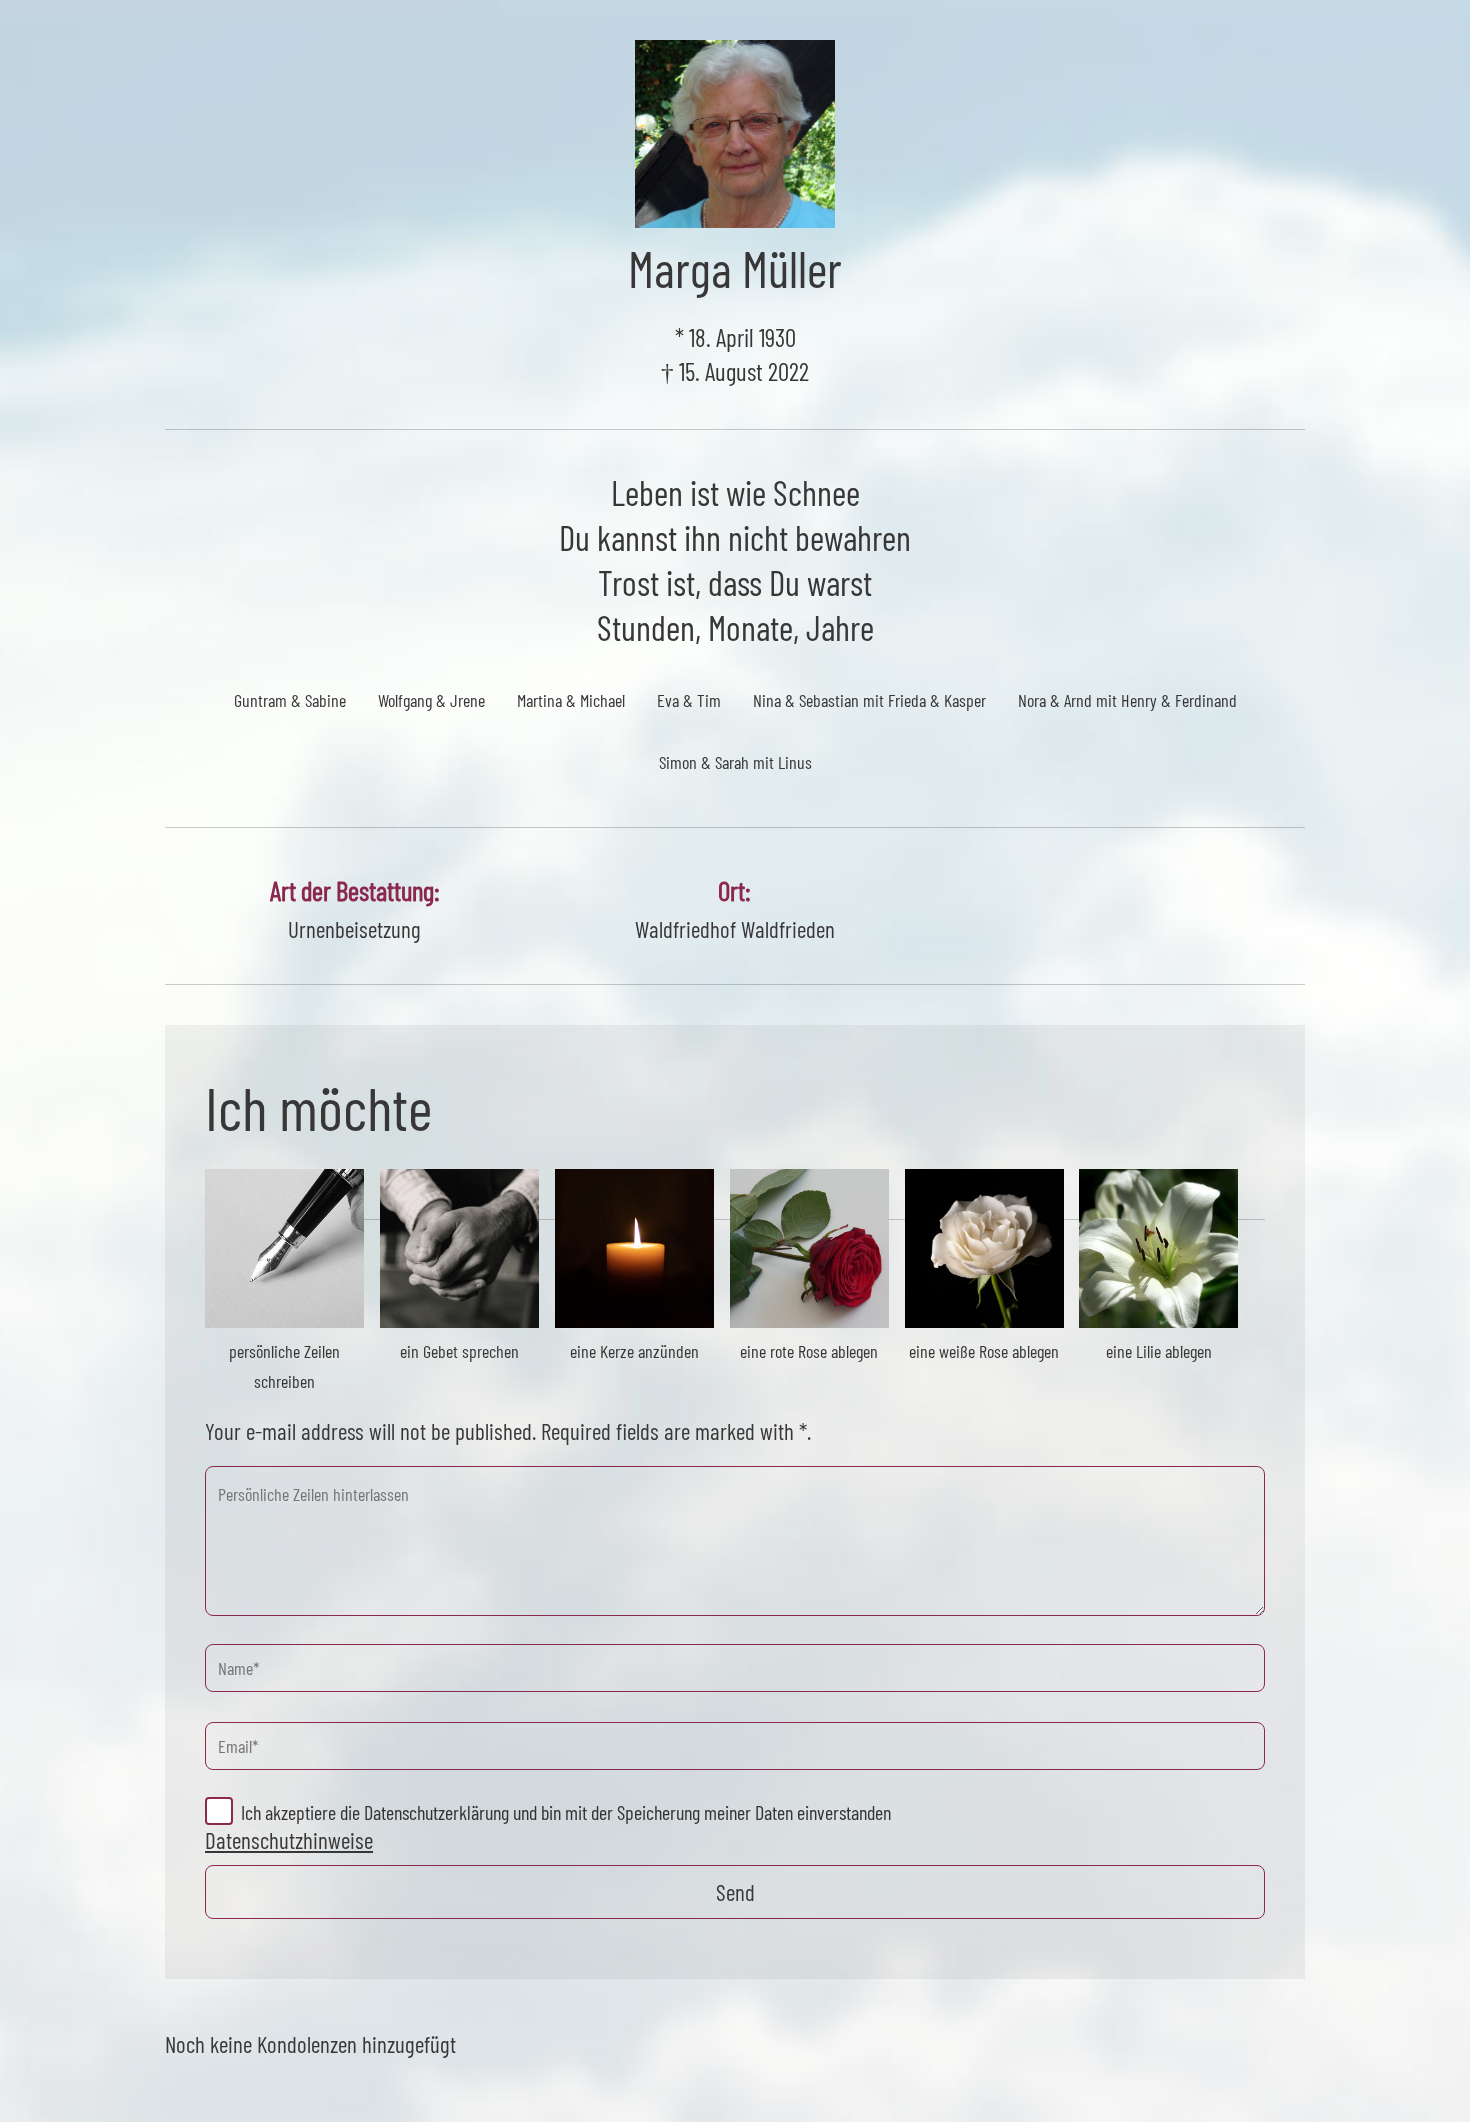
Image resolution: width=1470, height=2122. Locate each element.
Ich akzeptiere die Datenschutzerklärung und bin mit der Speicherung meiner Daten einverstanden (566, 1812)
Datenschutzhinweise (289, 1840)
